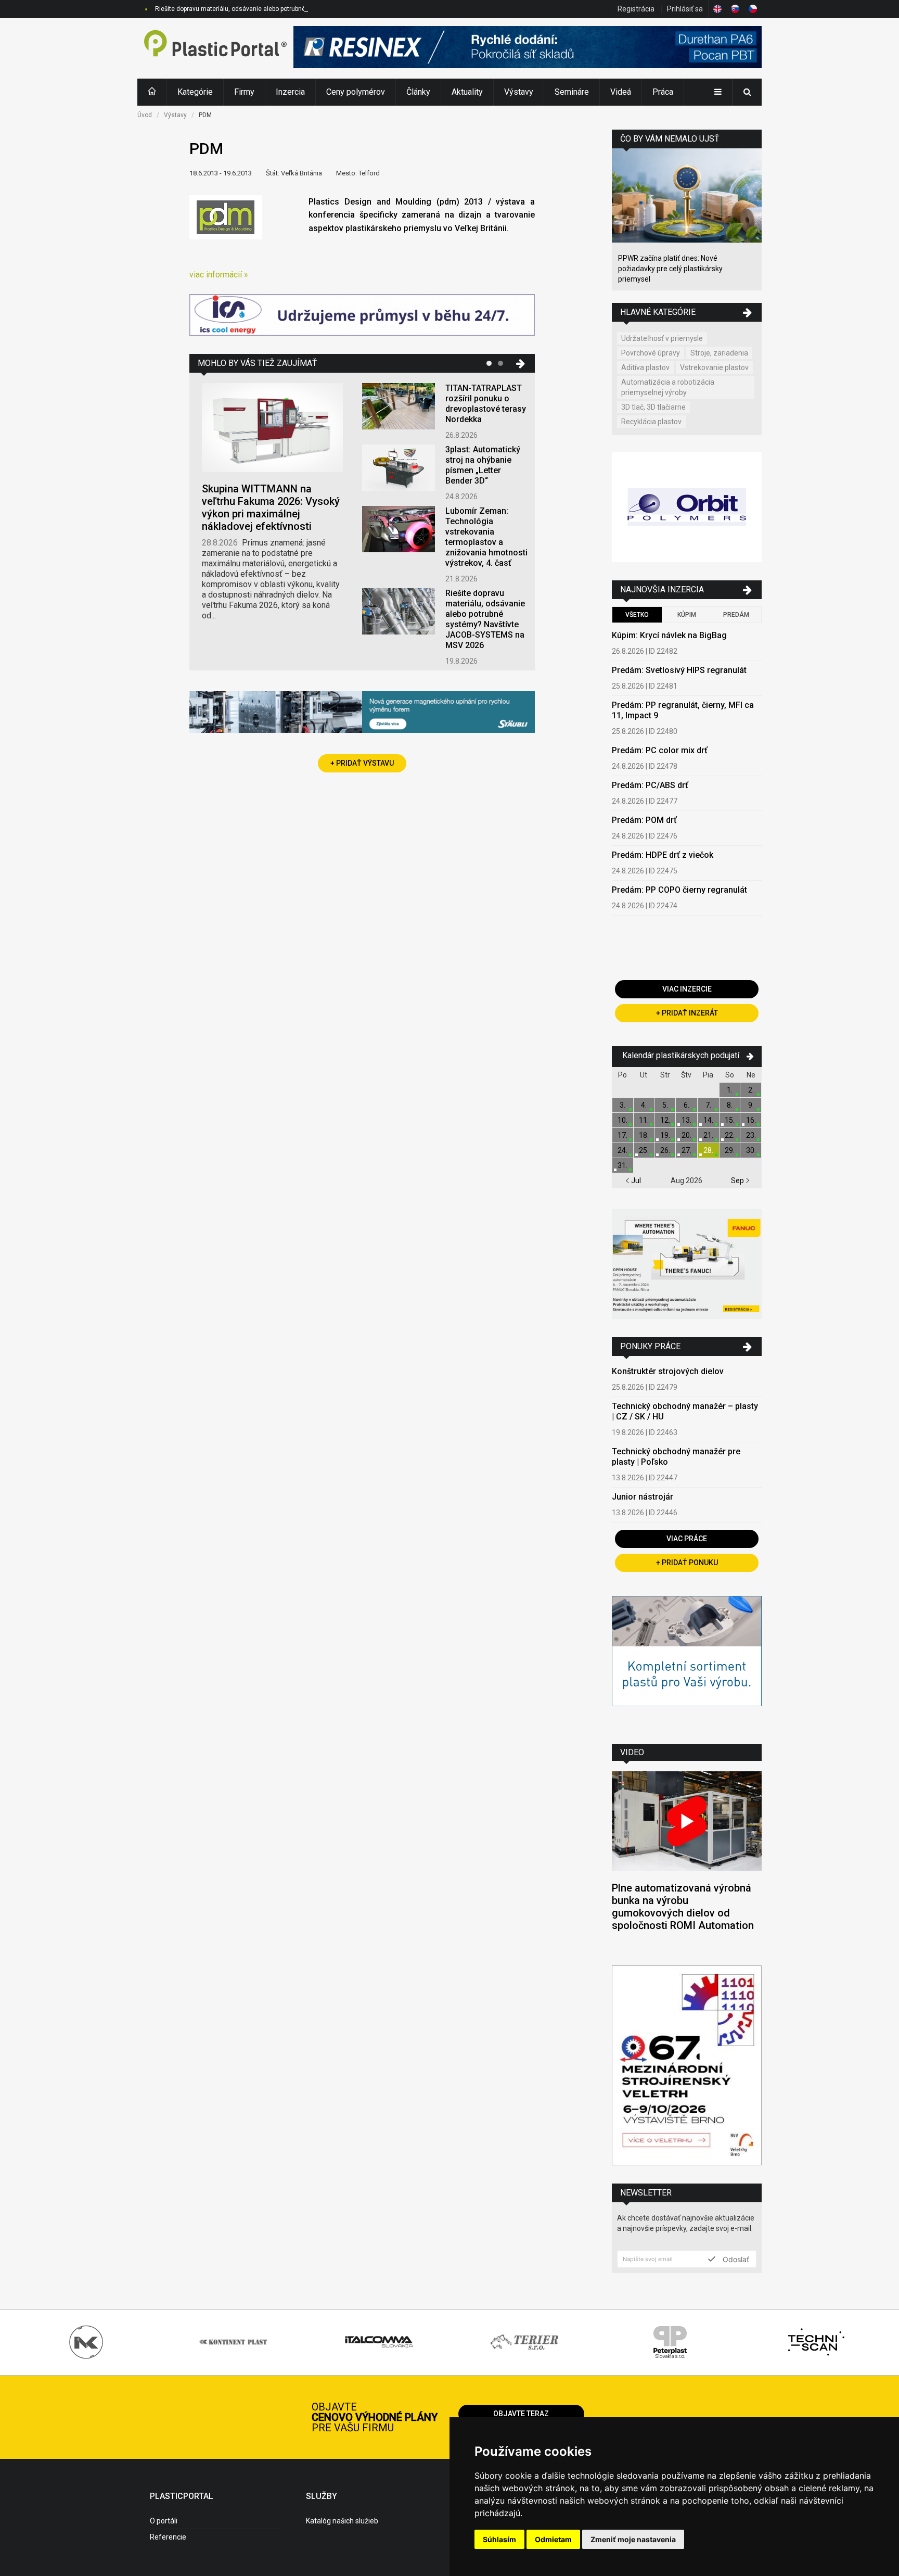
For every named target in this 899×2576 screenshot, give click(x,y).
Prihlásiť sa (685, 9)
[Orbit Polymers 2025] (687, 508)
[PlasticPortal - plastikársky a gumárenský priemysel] (215, 48)
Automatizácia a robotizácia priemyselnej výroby (668, 387)
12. (665, 1120)
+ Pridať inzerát (687, 1013)
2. (751, 1090)
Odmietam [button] (553, 2539)
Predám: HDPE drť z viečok (663, 855)
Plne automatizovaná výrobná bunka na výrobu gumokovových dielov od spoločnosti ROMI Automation (683, 1907)
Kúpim (687, 615)
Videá (621, 92)
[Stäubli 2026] (362, 713)
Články (418, 92)
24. (622, 1150)
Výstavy (519, 92)
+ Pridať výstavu (362, 763)
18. (644, 1135)
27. (686, 1150)
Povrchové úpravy (651, 353)
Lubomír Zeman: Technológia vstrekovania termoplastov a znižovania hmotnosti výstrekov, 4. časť (486, 537)
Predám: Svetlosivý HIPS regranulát (679, 670)
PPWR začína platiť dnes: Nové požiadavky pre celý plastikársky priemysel (670, 269)
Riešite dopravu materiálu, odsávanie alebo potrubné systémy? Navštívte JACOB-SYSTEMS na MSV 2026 (304, 9)
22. (730, 1135)
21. (708, 1135)
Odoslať (735, 2259)
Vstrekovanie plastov (714, 367)
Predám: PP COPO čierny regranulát (679, 890)
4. (644, 1105)
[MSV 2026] (687, 2067)
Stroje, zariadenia (719, 353)
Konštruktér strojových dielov (668, 1371)
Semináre (572, 92)
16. (751, 1120)
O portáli (164, 2521)
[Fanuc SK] (687, 1266)
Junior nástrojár (643, 1497)
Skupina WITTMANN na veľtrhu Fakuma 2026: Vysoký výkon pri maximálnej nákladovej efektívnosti (271, 507)
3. (622, 1105)
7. (708, 1105)
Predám (736, 615)
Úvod (145, 115)
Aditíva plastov (645, 367)
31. (622, 1165)
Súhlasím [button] (499, 2539)
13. (686, 1120)
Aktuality (467, 92)
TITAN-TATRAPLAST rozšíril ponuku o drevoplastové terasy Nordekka (486, 404)
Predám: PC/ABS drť (650, 785)
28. (708, 1150)
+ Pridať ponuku (687, 1563)
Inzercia (290, 92)
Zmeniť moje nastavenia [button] (633, 2539)
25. (644, 1150)
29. (730, 1150)
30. (751, 1150)
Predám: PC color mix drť (660, 750)
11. (644, 1120)
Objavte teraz (521, 2414)
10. (622, 1120)
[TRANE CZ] (362, 316)
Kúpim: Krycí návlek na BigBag (669, 635)
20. (686, 1135)
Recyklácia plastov (651, 422)
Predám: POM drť (644, 820)
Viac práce (687, 1539)
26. (665, 1150)
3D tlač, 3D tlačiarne (653, 407)
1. (730, 1090)
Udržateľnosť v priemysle (662, 338)
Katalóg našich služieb (342, 2521)
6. (686, 1105)
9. (751, 1105)
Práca (663, 92)
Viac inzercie (687, 989)
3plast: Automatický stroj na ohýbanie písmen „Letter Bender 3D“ (483, 465)
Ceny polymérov (356, 92)
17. (622, 1135)
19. (665, 1135)
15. (730, 1120)
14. (708, 1120)
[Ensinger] (687, 1662)
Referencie (168, 2537)
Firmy (244, 92)
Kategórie (195, 92)
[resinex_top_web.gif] (528, 48)
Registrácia (636, 9)
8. (730, 1105)
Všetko (637, 615)
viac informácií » (219, 275)
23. (751, 1135)
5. (665, 1105)
